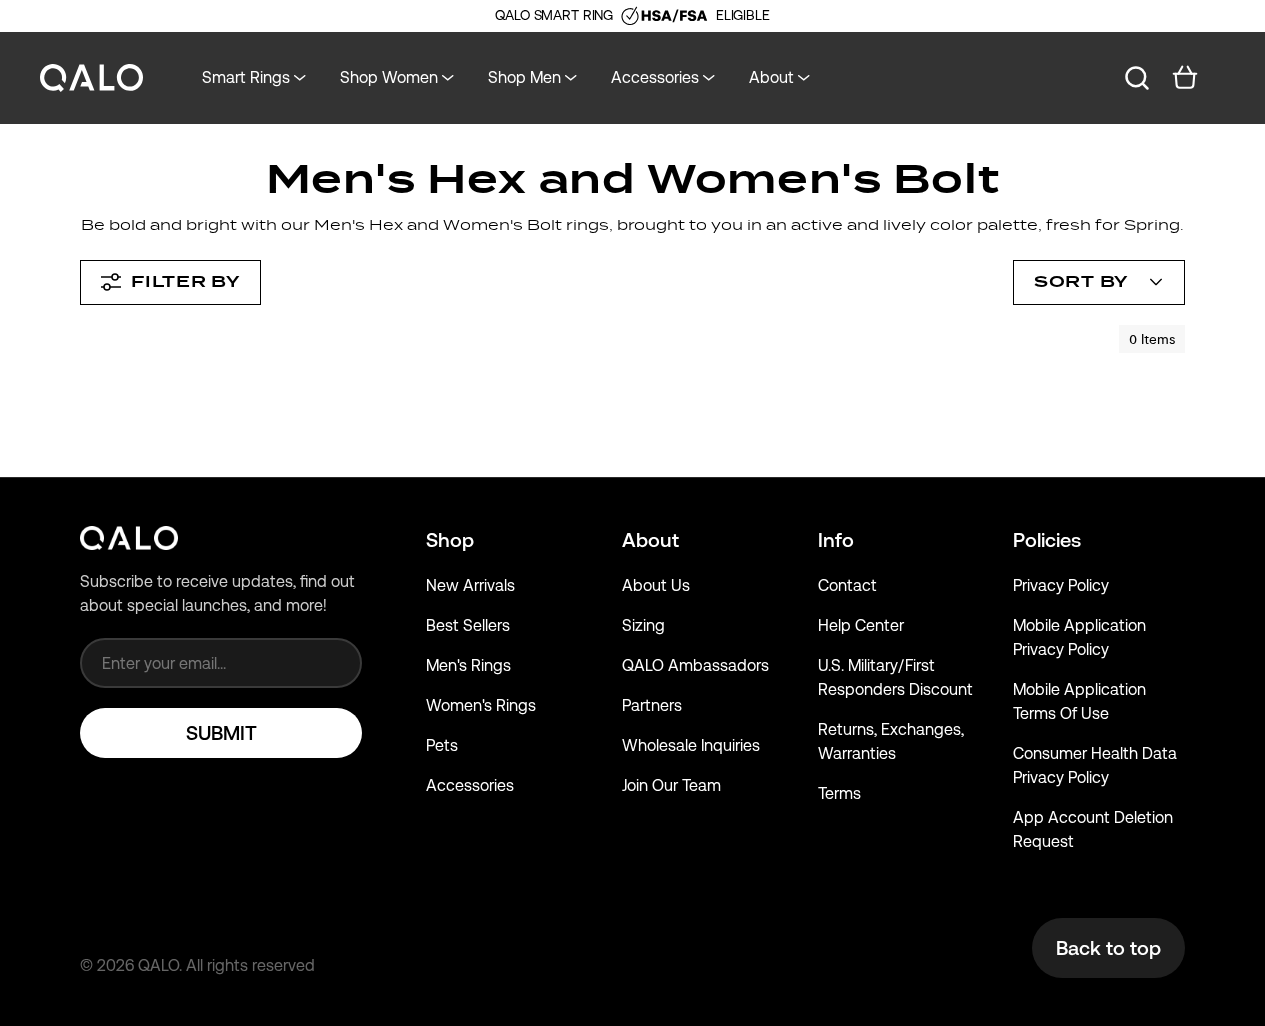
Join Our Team (671, 785)
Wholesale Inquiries (691, 745)
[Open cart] (1185, 78)
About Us (656, 585)
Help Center (861, 625)
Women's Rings (481, 705)
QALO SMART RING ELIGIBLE (632, 15)
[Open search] (1137, 78)
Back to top (1108, 948)
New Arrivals (470, 585)
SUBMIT (221, 733)
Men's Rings (468, 665)
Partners (652, 705)
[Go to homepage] (92, 78)
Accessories (470, 785)
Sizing (643, 625)
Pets (442, 745)
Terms (839, 793)
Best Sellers (468, 625)
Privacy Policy (1061, 585)
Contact (847, 585)
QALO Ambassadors (695, 665)
